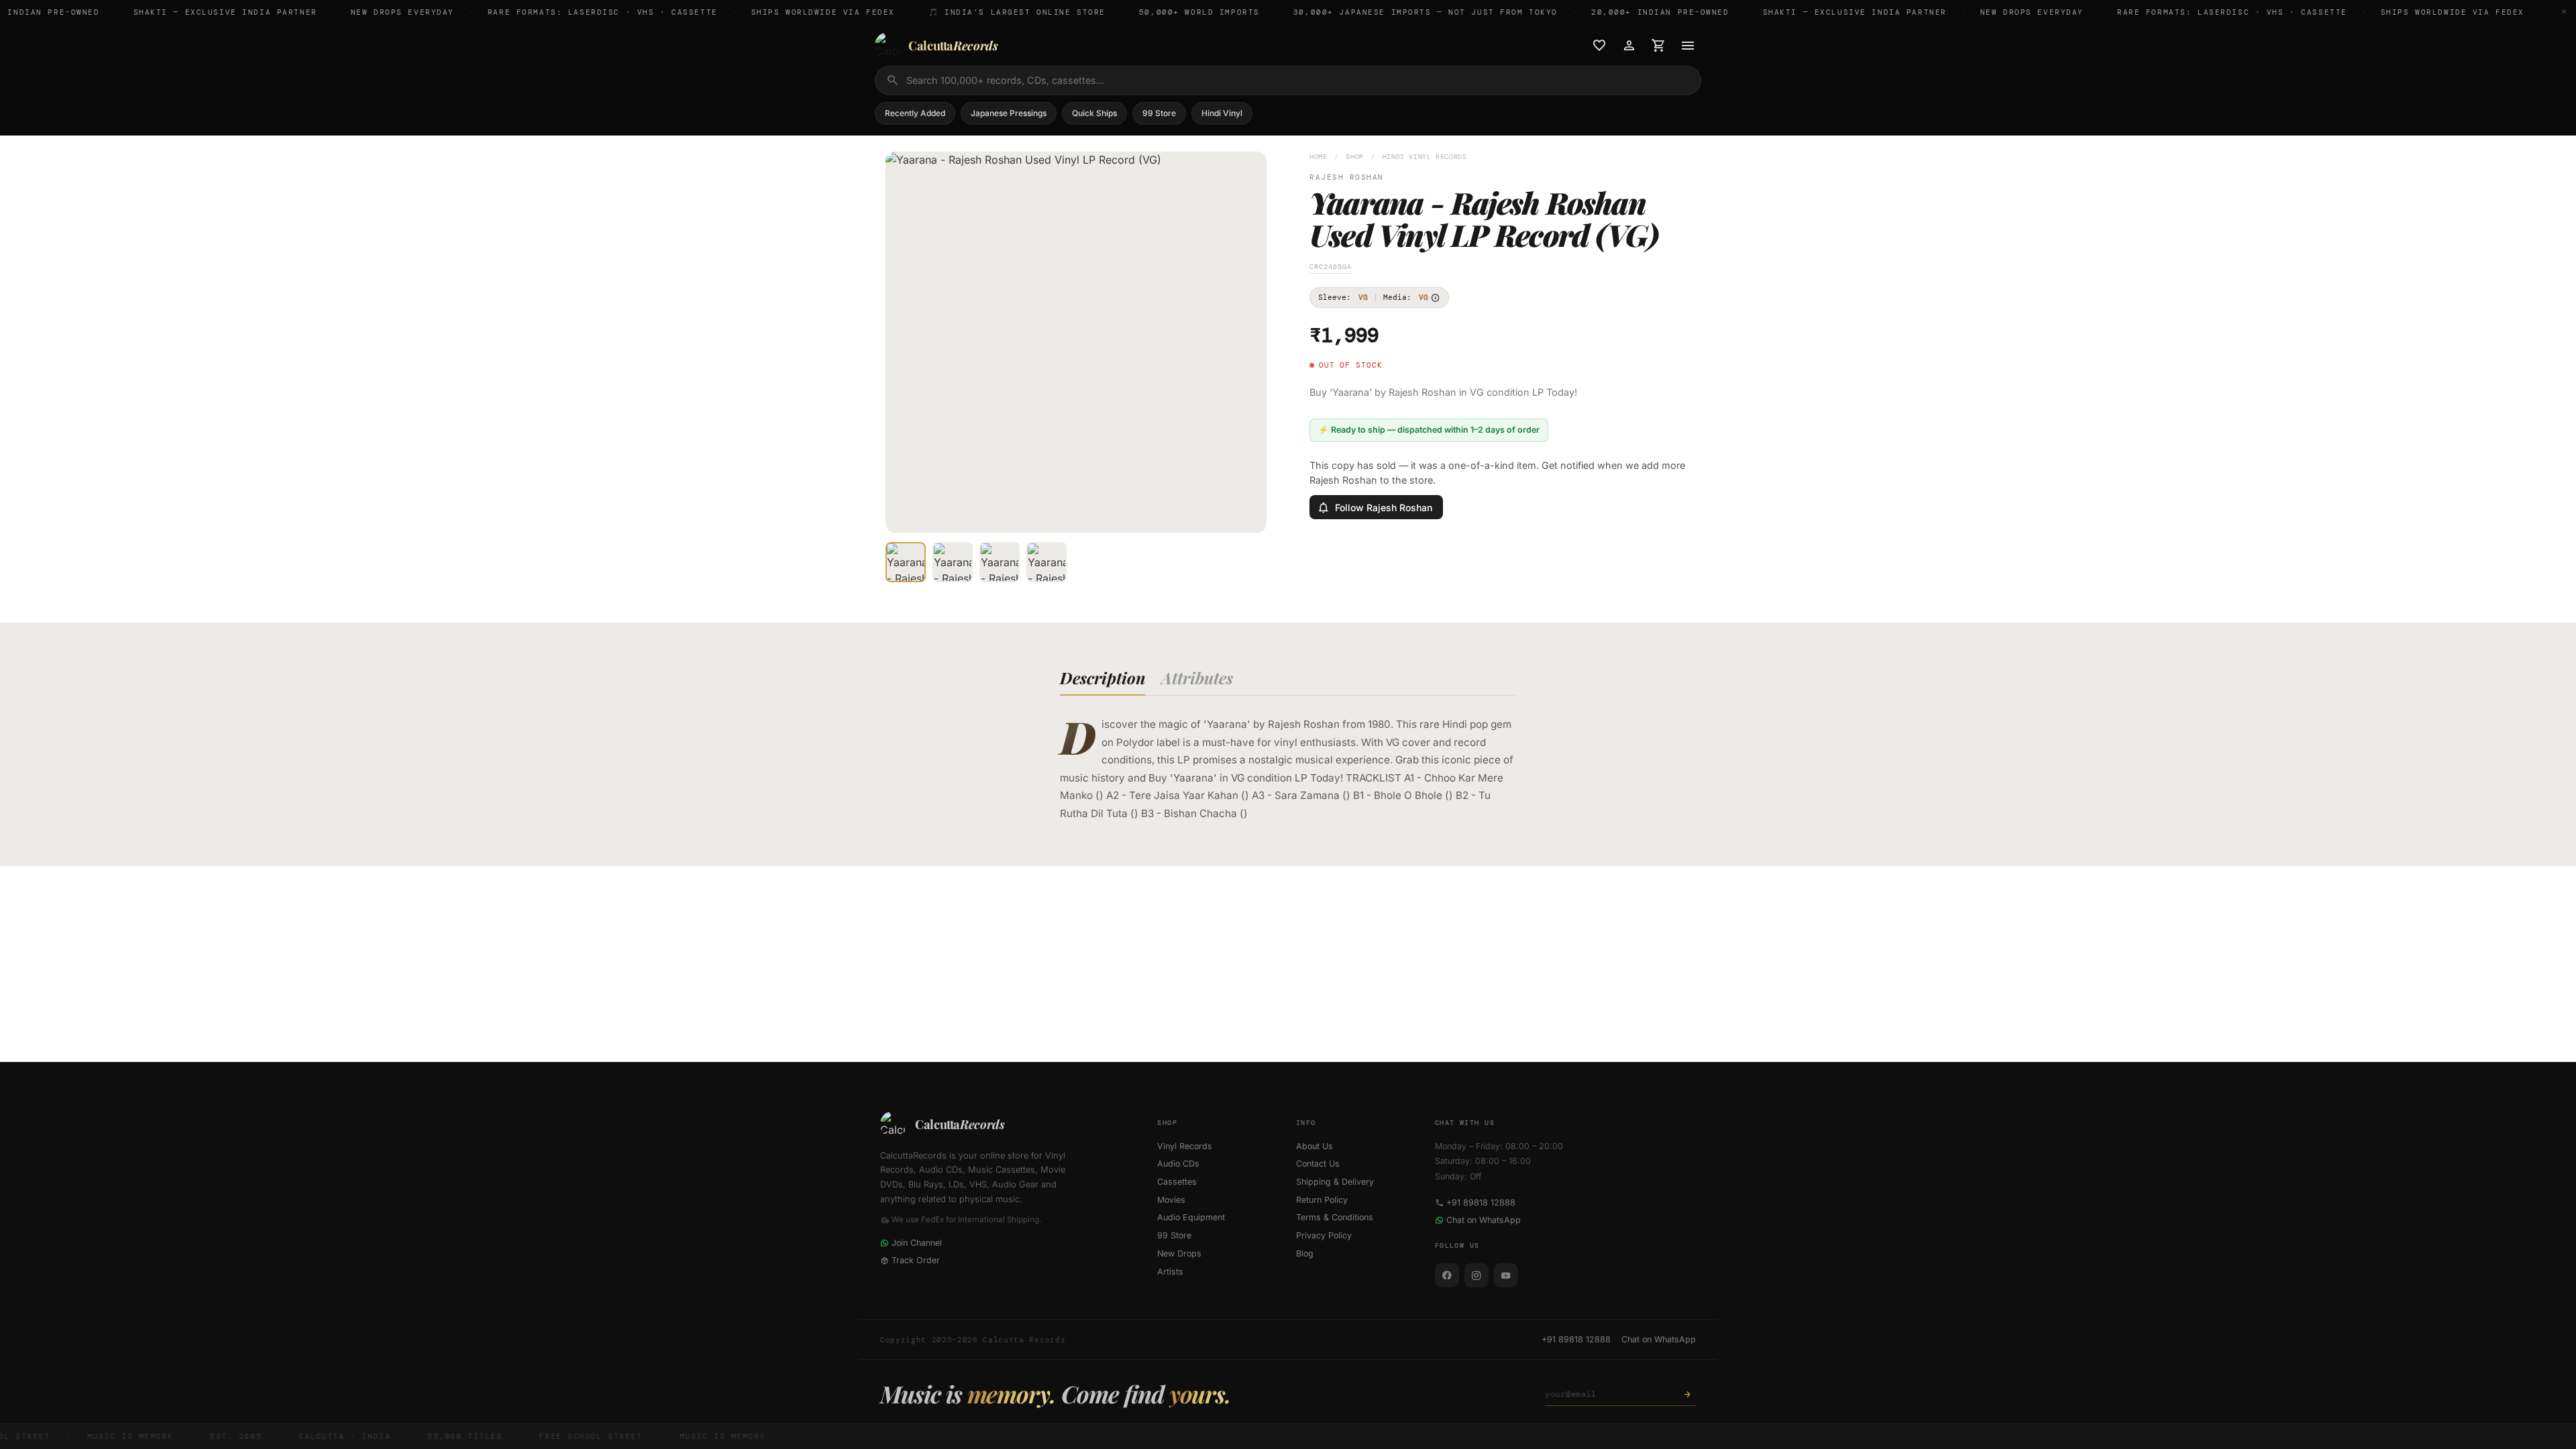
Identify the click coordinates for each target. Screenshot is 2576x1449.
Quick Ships (1094, 113)
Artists (1170, 1272)
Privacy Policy (1324, 1235)
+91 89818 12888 (1481, 1202)
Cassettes (1177, 1182)
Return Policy (1322, 1200)
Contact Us (1318, 1164)
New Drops (1179, 1253)
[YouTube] (1506, 1275)
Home (1319, 157)
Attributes (1197, 678)
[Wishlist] (1599, 46)
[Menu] (1688, 46)
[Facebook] (1447, 1275)
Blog (1305, 1253)
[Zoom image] (1247, 513)
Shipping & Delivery (1335, 1182)
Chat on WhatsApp (1484, 1220)
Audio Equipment (1191, 1217)
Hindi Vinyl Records (1425, 157)
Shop (1355, 157)
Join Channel (917, 1243)
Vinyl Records (1185, 1146)
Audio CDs (1178, 1164)
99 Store (1159, 113)
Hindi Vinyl (1222, 113)
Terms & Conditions (1335, 1217)
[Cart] (1658, 46)
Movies (1171, 1200)
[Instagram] (1477, 1275)
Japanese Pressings (1009, 113)
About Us (1314, 1146)
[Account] (1629, 46)
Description (1103, 678)
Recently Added (915, 113)
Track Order (916, 1260)
